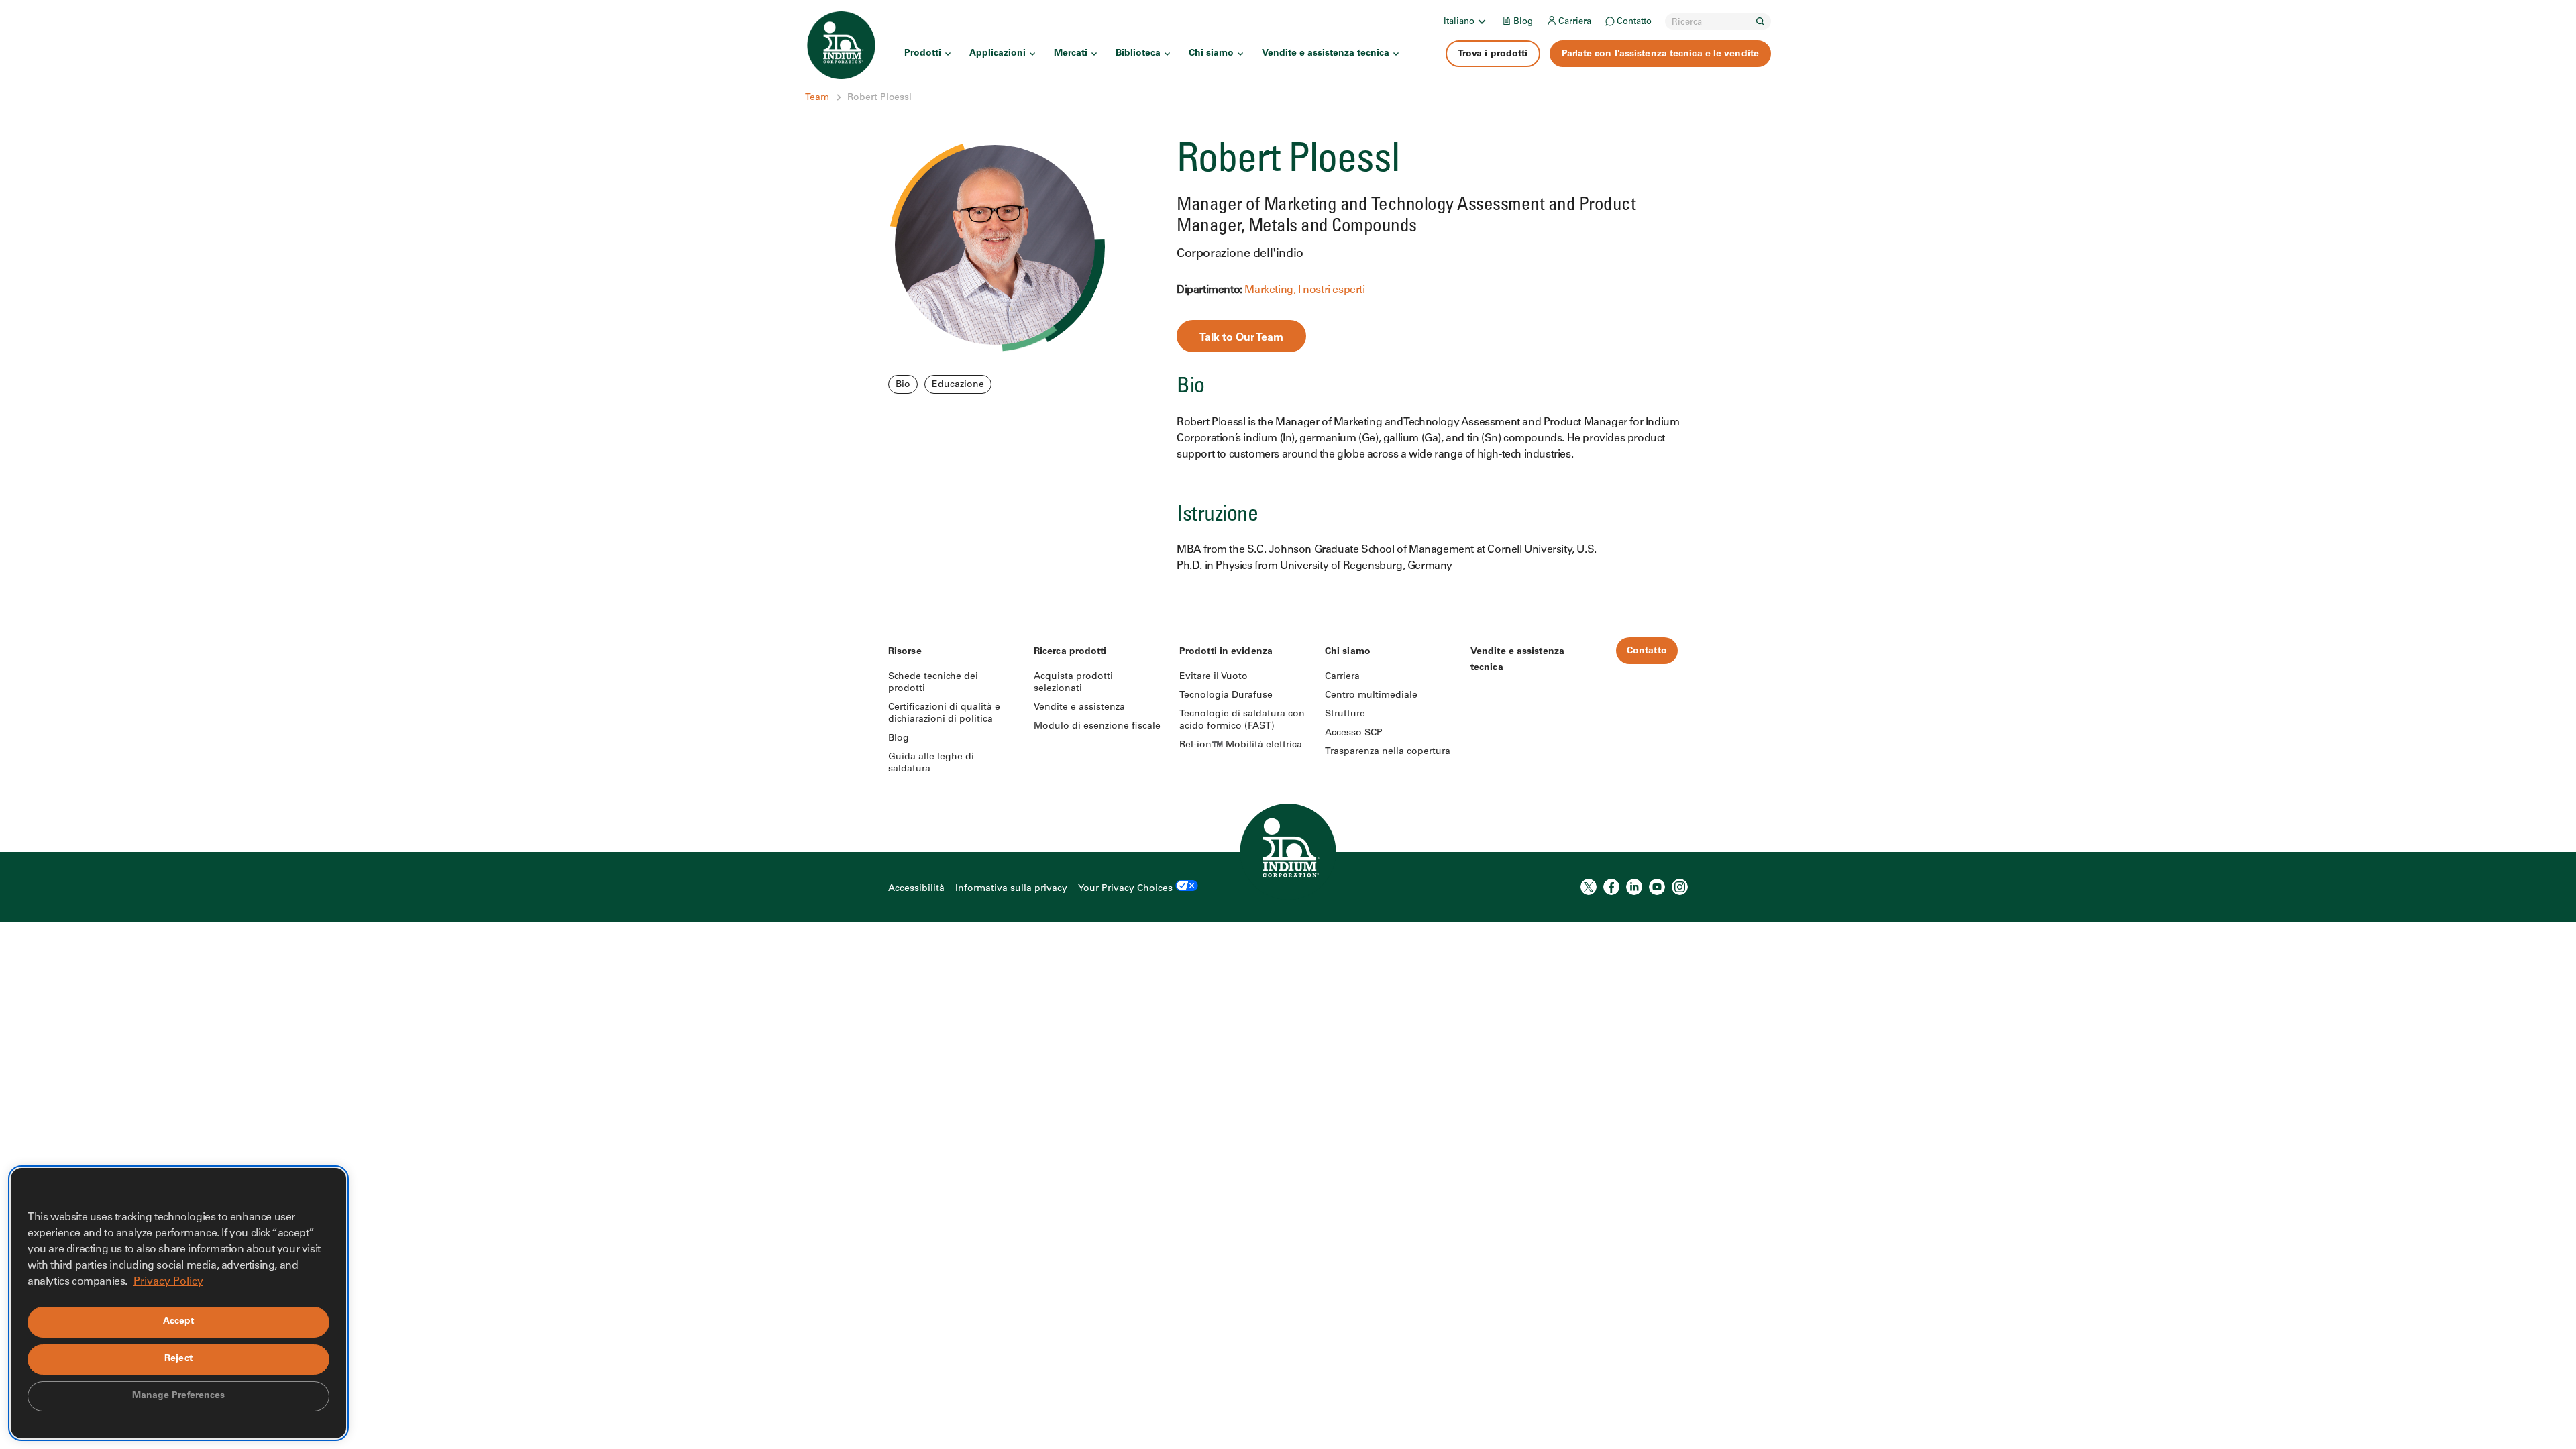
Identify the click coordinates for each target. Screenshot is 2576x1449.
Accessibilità (916, 889)
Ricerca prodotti (1070, 652)
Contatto (1634, 22)
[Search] (1760, 21)
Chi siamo (1211, 54)
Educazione (958, 385)
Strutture (1345, 714)
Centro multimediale (1371, 696)
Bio (903, 385)
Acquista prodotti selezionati (1073, 683)
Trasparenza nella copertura (1388, 752)
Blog (1523, 22)
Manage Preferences (179, 1396)
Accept (179, 1322)
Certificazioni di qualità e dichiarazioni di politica (944, 714)
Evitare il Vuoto (1214, 677)
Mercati (1071, 54)
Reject (178, 1359)
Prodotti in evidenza (1226, 652)
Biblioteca (1138, 54)
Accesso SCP (1354, 733)
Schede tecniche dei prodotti (933, 683)
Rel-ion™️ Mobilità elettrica (1241, 745)
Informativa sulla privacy (1011, 889)
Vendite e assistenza (1079, 708)
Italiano (1459, 22)
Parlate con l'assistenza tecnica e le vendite (1661, 54)
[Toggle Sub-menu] (1481, 21)
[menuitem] (1466, 21)
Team (817, 98)
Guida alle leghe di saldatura (931, 763)
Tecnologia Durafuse (1226, 696)
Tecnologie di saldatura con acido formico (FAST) (1242, 720)
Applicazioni (998, 54)
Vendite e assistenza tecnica (1326, 54)
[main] (1288, 292)
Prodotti (923, 54)
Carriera (1575, 22)
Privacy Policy (168, 1282)
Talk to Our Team (1241, 338)
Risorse (905, 652)
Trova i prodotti (1493, 54)
